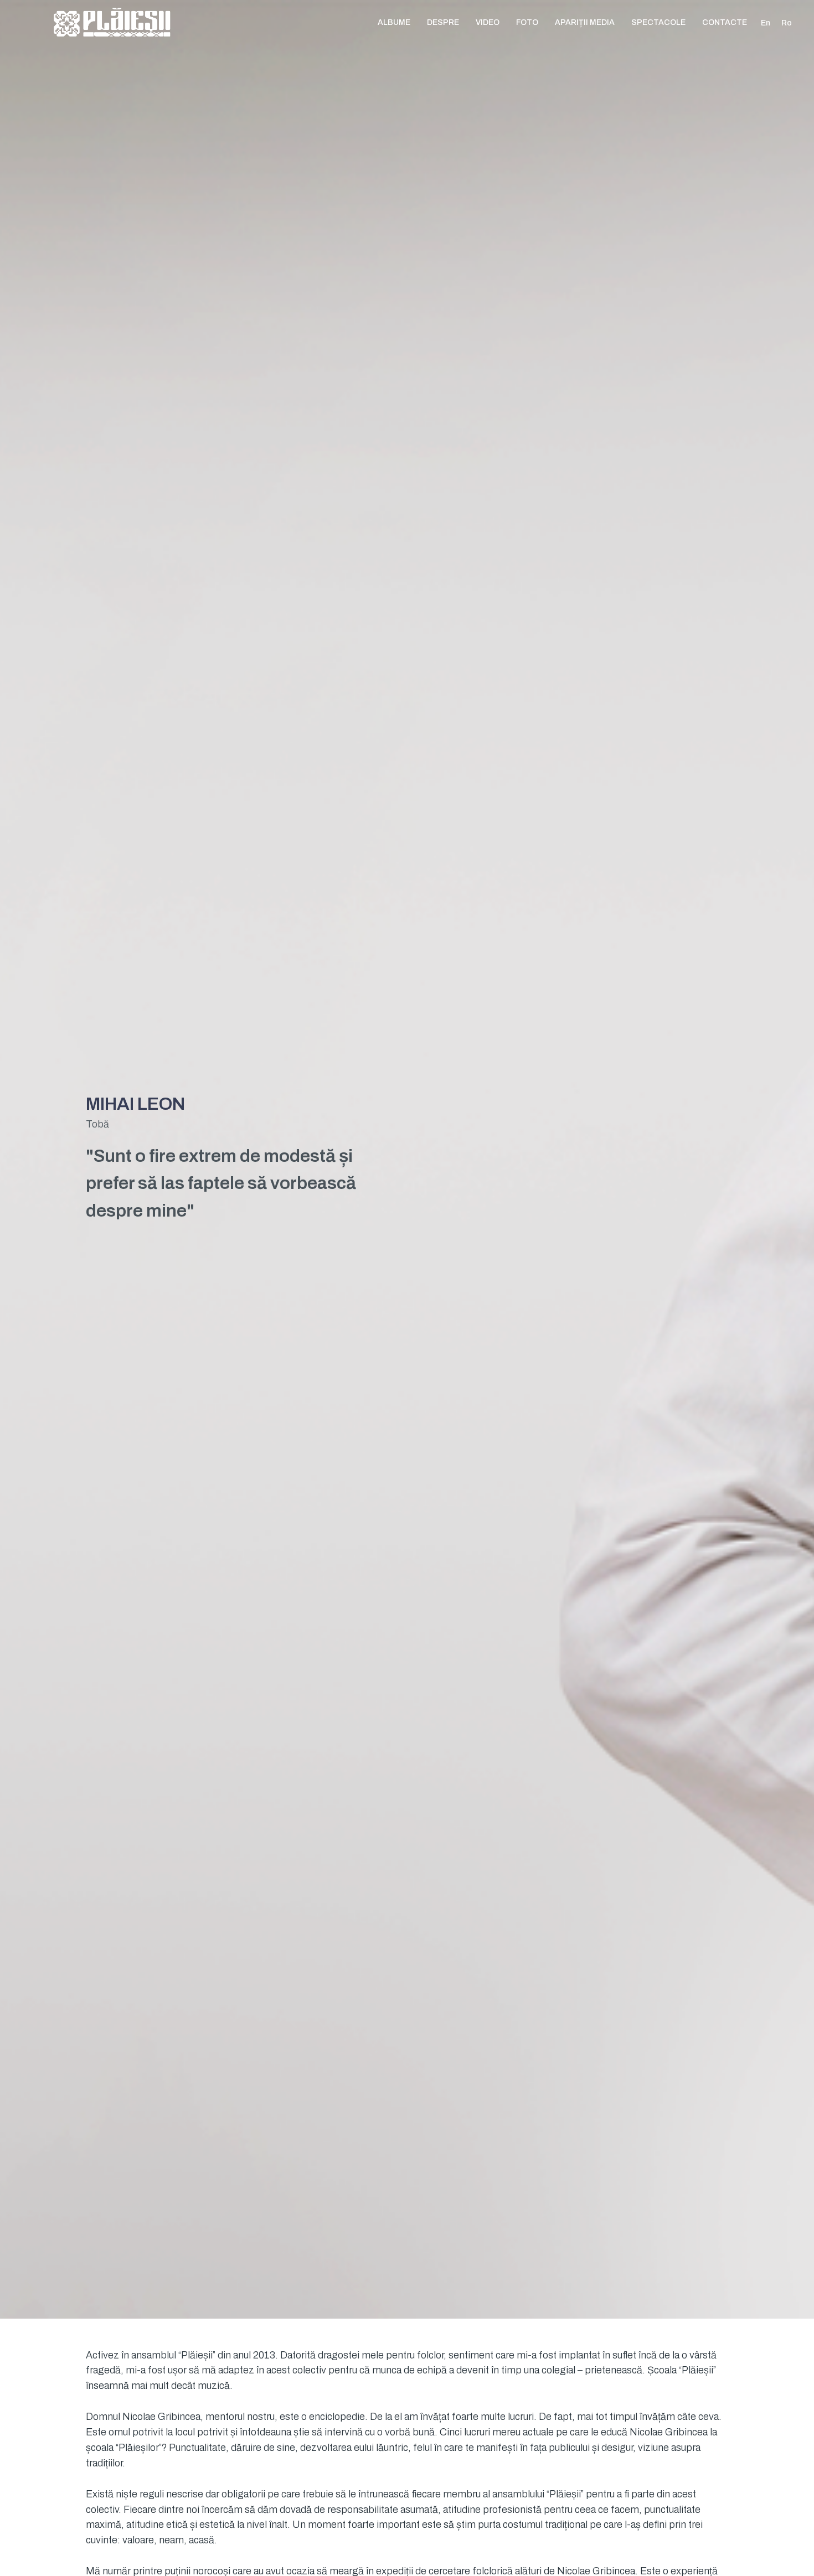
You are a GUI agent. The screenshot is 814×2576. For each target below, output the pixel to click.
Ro (787, 23)
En (766, 23)
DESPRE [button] (443, 22)
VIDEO (488, 22)
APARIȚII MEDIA (585, 22)
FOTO (527, 22)
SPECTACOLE (658, 22)
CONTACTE (725, 22)
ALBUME (394, 22)
